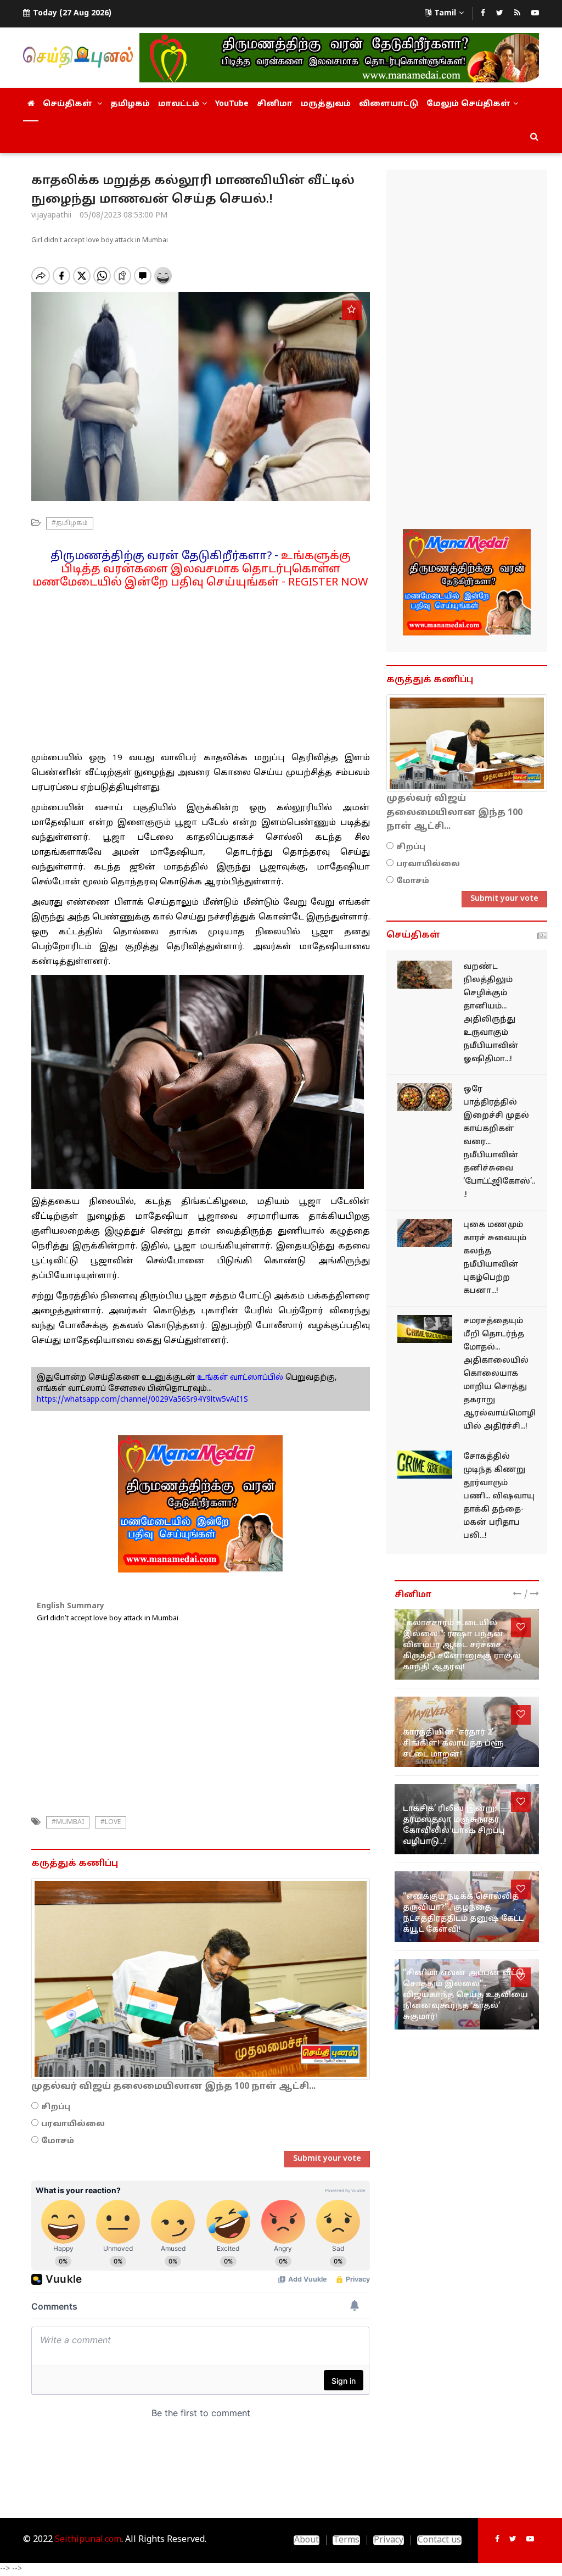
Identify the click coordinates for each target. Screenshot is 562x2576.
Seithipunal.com (88, 2540)
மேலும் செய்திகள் (468, 104)
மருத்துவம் (326, 104)
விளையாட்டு (389, 104)
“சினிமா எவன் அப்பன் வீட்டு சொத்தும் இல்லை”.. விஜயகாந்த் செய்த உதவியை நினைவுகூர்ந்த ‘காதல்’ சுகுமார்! (465, 1995)
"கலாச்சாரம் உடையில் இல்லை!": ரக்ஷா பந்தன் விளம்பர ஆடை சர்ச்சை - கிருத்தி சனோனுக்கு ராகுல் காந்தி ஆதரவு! (462, 1645)
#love (111, 1822)
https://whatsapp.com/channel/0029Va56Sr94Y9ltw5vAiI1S (142, 1400)
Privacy (389, 2540)
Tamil (445, 13)
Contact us (439, 2540)
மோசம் (58, 2141)
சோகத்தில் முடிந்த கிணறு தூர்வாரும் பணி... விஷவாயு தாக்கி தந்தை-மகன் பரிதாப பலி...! (499, 1496)
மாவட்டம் (179, 104)
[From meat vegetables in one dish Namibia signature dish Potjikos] (425, 1097)
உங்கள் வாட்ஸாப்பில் (239, 1378)
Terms (346, 2540)
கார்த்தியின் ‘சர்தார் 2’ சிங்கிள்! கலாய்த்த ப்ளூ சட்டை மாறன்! (453, 1744)
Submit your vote (327, 2159)
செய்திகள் (69, 104)
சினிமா (275, 104)
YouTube (232, 104)
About (307, 2540)
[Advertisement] (201, 666)
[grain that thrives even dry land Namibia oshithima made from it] (425, 975)
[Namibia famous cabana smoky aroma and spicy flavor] (425, 1233)
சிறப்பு (56, 2107)
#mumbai (68, 1822)
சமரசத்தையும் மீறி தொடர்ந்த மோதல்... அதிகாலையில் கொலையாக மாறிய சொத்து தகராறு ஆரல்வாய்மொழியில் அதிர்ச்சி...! (499, 1374)
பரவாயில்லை (73, 2124)
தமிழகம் (130, 104)
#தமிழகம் (70, 523)
